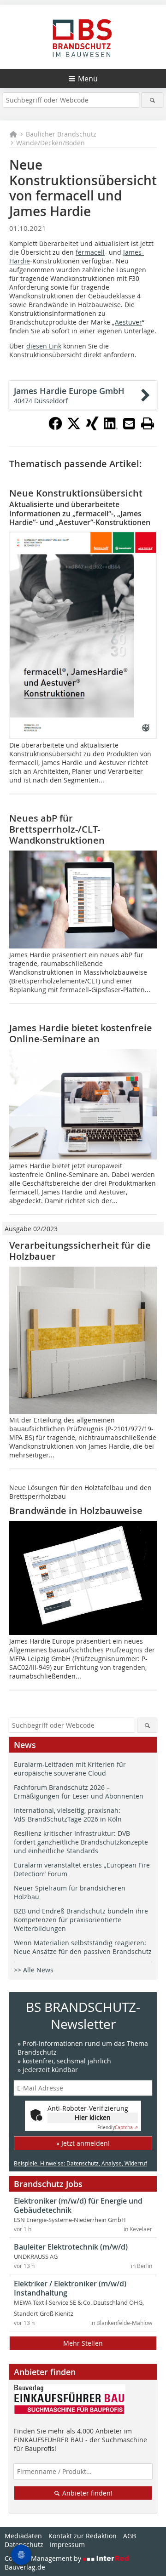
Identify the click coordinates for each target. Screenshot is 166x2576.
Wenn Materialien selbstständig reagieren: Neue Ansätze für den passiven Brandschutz (83, 1947)
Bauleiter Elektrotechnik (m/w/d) (71, 2247)
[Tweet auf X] (74, 428)
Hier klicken (93, 2117)
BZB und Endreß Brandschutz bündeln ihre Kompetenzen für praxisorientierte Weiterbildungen (81, 1920)
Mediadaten (23, 2536)
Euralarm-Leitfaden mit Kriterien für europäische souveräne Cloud (70, 1769)
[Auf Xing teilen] (92, 428)
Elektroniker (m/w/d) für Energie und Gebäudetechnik (78, 2205)
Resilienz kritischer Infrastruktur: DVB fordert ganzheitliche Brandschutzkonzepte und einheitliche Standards (81, 1842)
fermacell (90, 252)
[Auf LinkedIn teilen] (111, 428)
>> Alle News (34, 1970)
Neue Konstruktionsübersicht (76, 493)
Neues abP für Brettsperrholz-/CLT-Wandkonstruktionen (57, 829)
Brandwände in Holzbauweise (76, 1511)
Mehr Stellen (83, 2343)
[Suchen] (152, 100)
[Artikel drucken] (148, 423)
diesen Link (44, 346)
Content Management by (44, 2558)
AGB (130, 2536)
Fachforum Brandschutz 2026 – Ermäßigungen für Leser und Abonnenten (79, 1792)
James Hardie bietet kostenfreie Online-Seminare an (81, 1033)
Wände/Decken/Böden (50, 143)
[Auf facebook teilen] (55, 428)
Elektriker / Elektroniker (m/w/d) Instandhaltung (70, 2288)
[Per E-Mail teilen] (129, 423)
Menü (88, 79)
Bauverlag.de (25, 2567)
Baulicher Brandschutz (61, 134)
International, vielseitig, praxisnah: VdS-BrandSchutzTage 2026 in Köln (68, 1815)
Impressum (67, 2545)
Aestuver (128, 322)
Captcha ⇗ (118, 2128)
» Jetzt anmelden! (83, 2143)
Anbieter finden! (86, 2493)
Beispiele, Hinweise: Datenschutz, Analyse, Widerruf (80, 2163)
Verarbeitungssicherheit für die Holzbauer (80, 1251)
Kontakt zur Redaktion (83, 2536)
